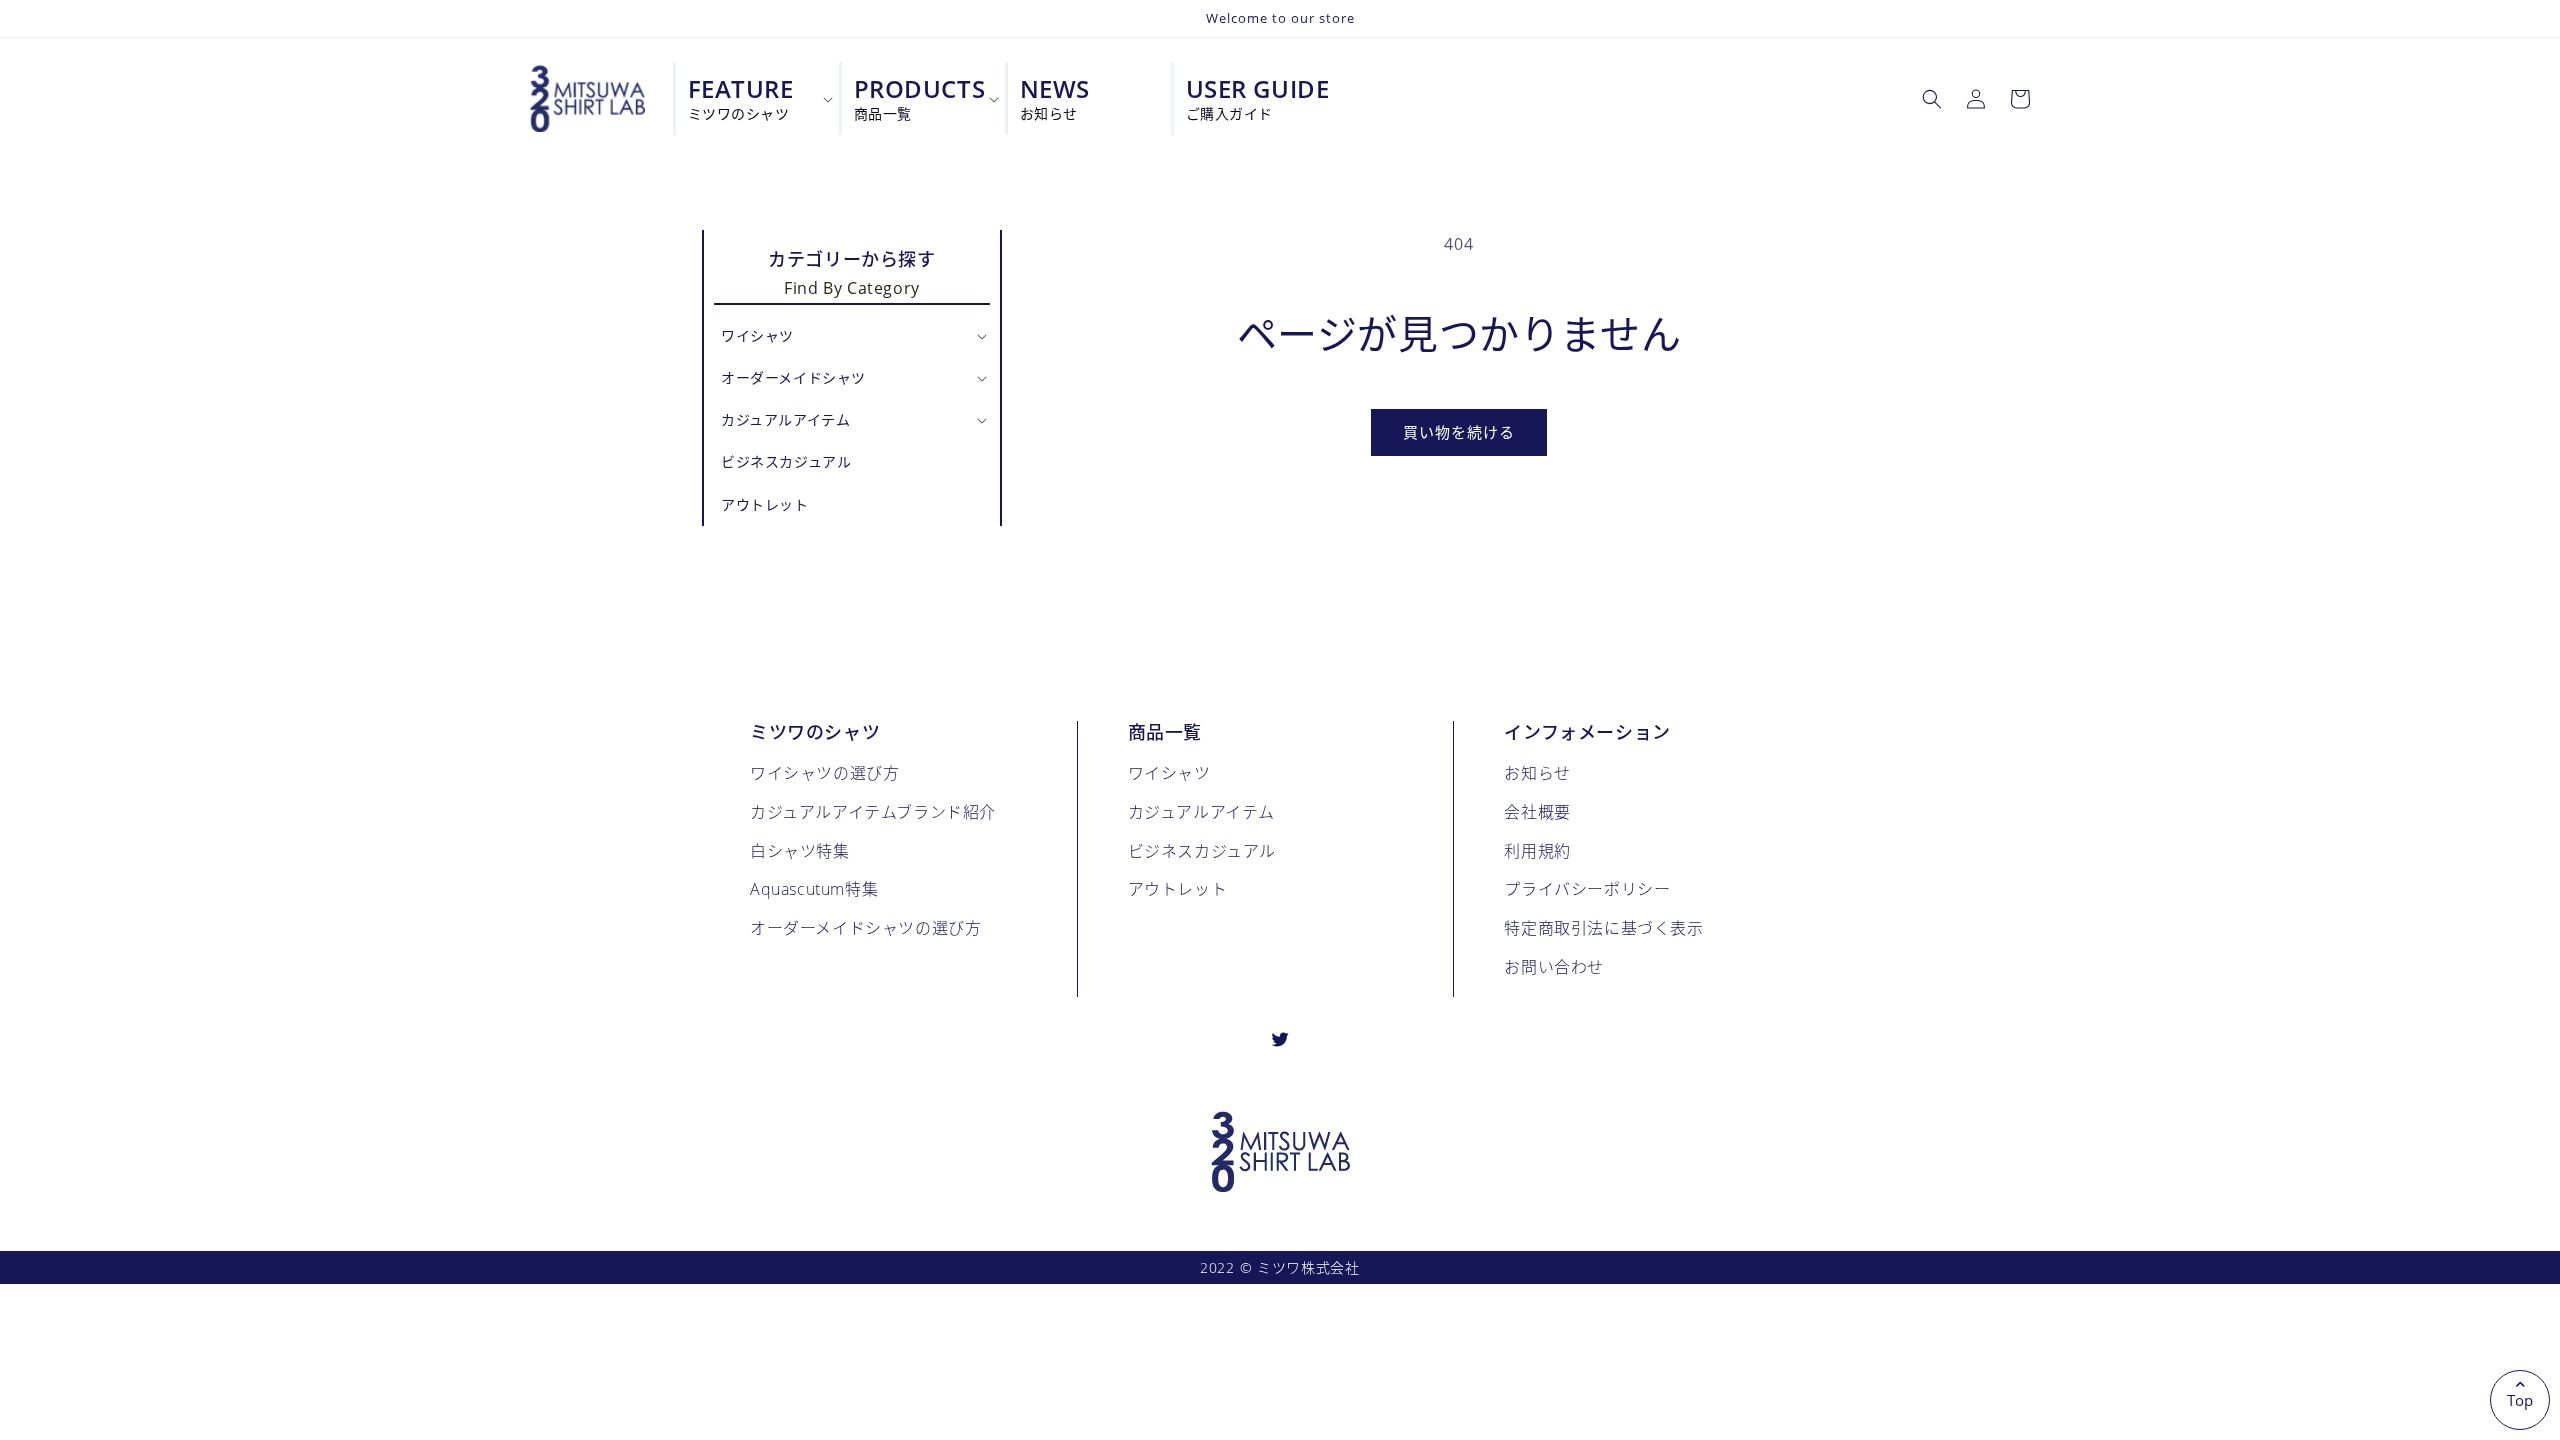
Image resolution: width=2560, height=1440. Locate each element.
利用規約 (1537, 850)
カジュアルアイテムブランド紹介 (873, 811)
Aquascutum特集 (814, 888)
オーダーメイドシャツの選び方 (865, 927)
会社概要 (1537, 811)
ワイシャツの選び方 (824, 772)
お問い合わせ (1554, 966)
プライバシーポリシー (1587, 888)
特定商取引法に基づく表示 (1603, 927)
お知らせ (1537, 772)
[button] (1932, 99)
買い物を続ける (1459, 432)
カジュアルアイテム (1201, 811)
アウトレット (1178, 888)
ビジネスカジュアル (1202, 850)
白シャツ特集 (800, 850)
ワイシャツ (1169, 772)
